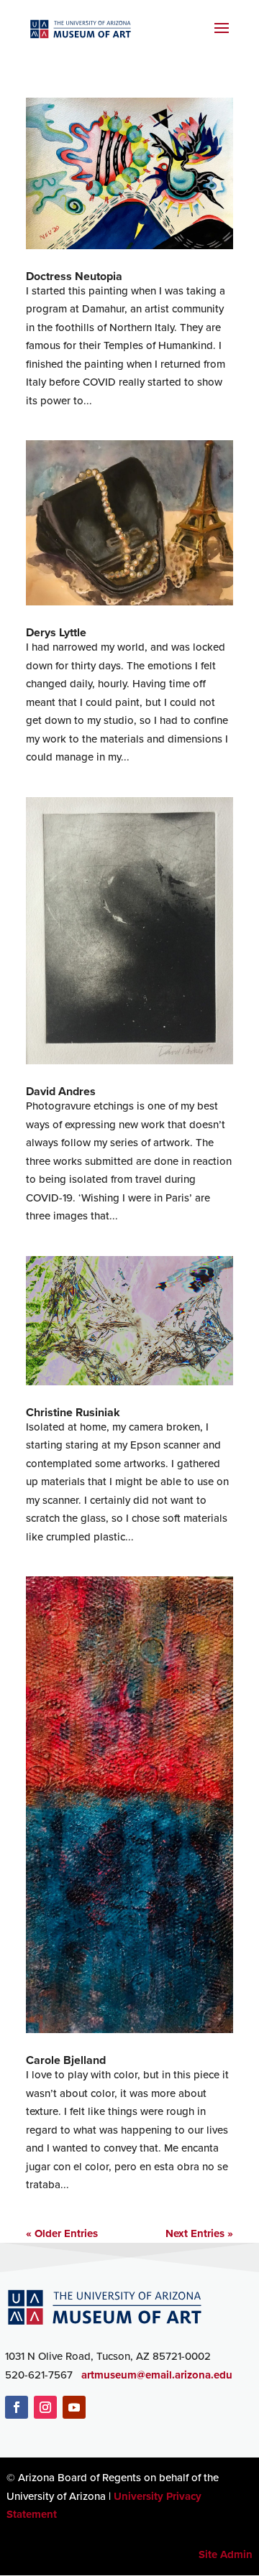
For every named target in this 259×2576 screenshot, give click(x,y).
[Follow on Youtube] (74, 2407)
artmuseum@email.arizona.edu (157, 2375)
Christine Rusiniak (73, 1412)
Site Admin (226, 2554)
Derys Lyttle (56, 632)
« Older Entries (62, 2233)
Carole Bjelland (66, 2060)
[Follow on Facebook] (17, 2407)
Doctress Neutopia (74, 276)
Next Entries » (199, 2233)
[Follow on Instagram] (45, 2407)
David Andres (61, 1091)
